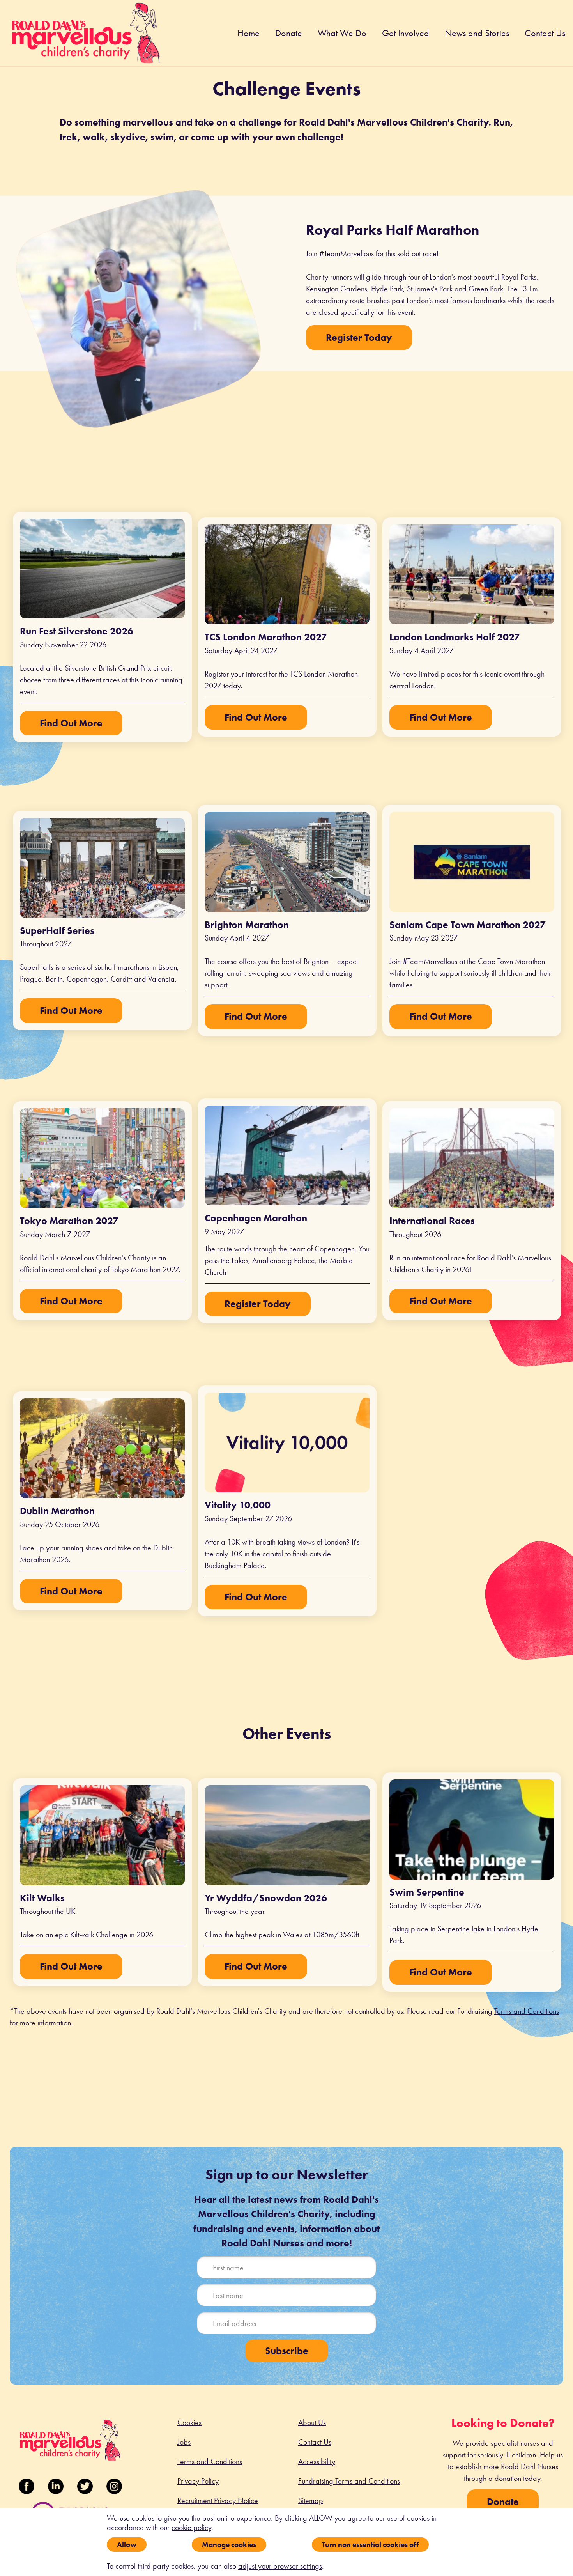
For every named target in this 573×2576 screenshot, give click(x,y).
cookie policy (191, 2527)
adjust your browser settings (280, 2566)
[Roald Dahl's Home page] (86, 39)
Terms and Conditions (527, 2011)
